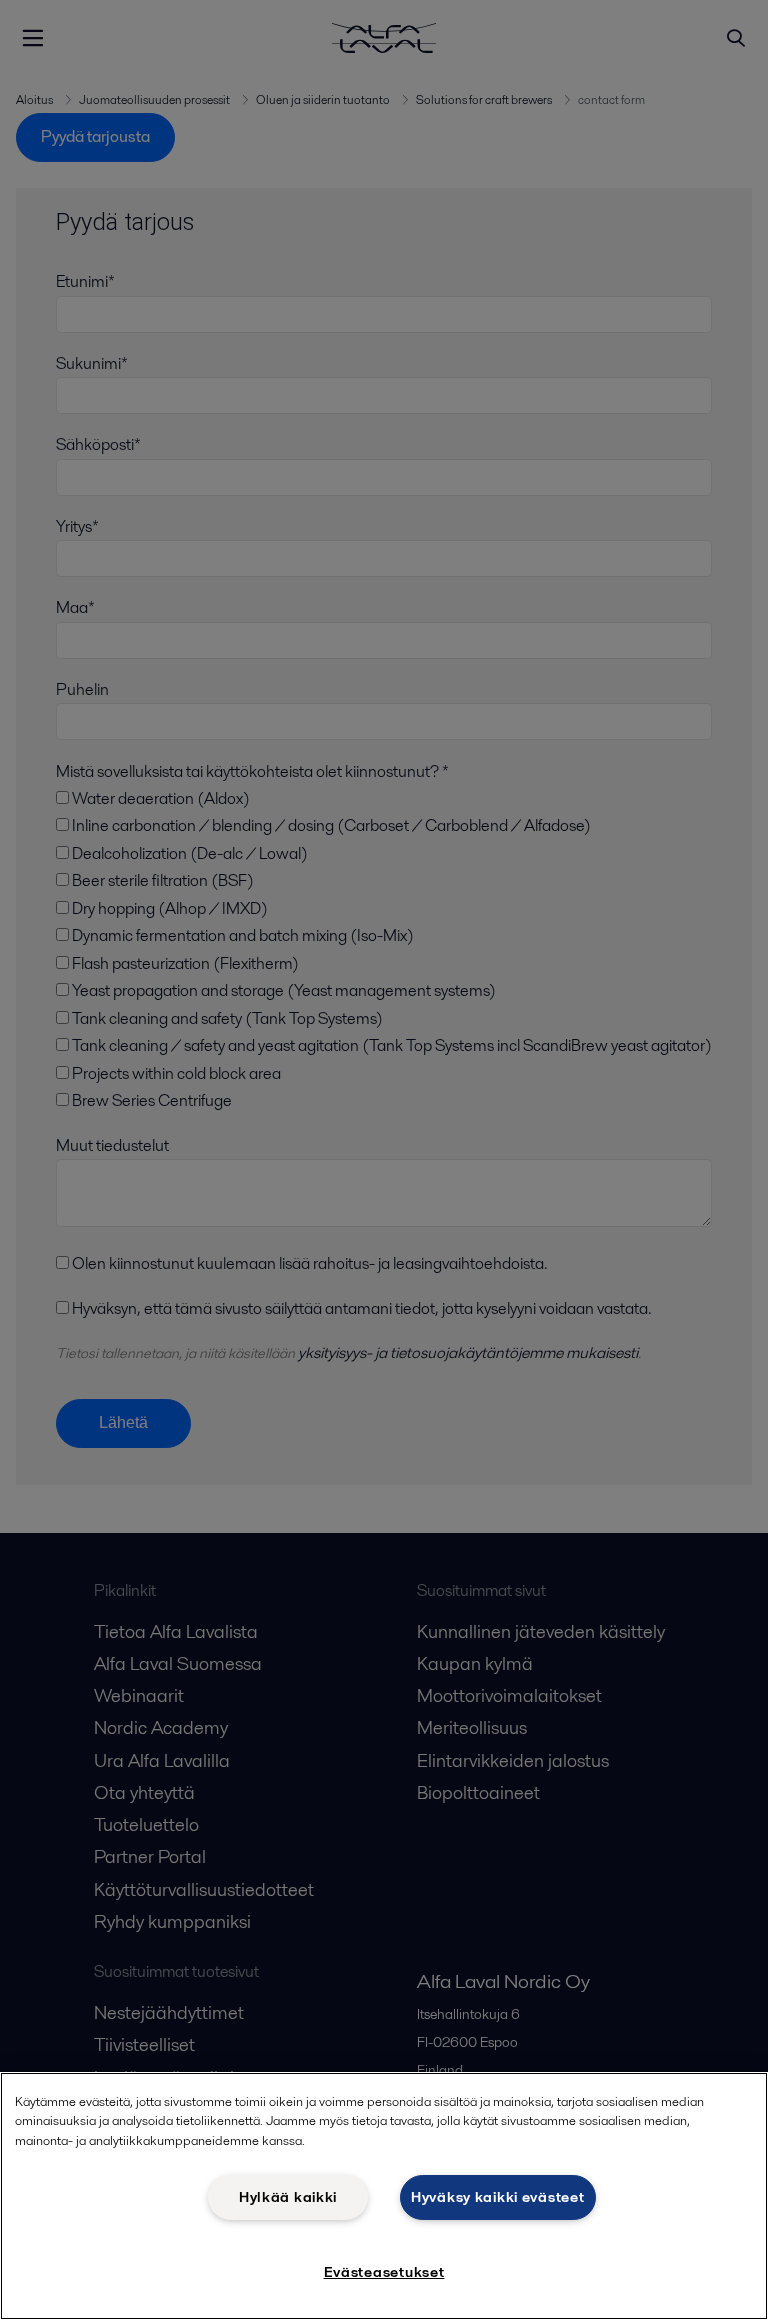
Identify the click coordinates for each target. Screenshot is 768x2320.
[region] (384, 2196)
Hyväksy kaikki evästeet (498, 2197)
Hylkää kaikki (288, 2197)
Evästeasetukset (384, 2272)
